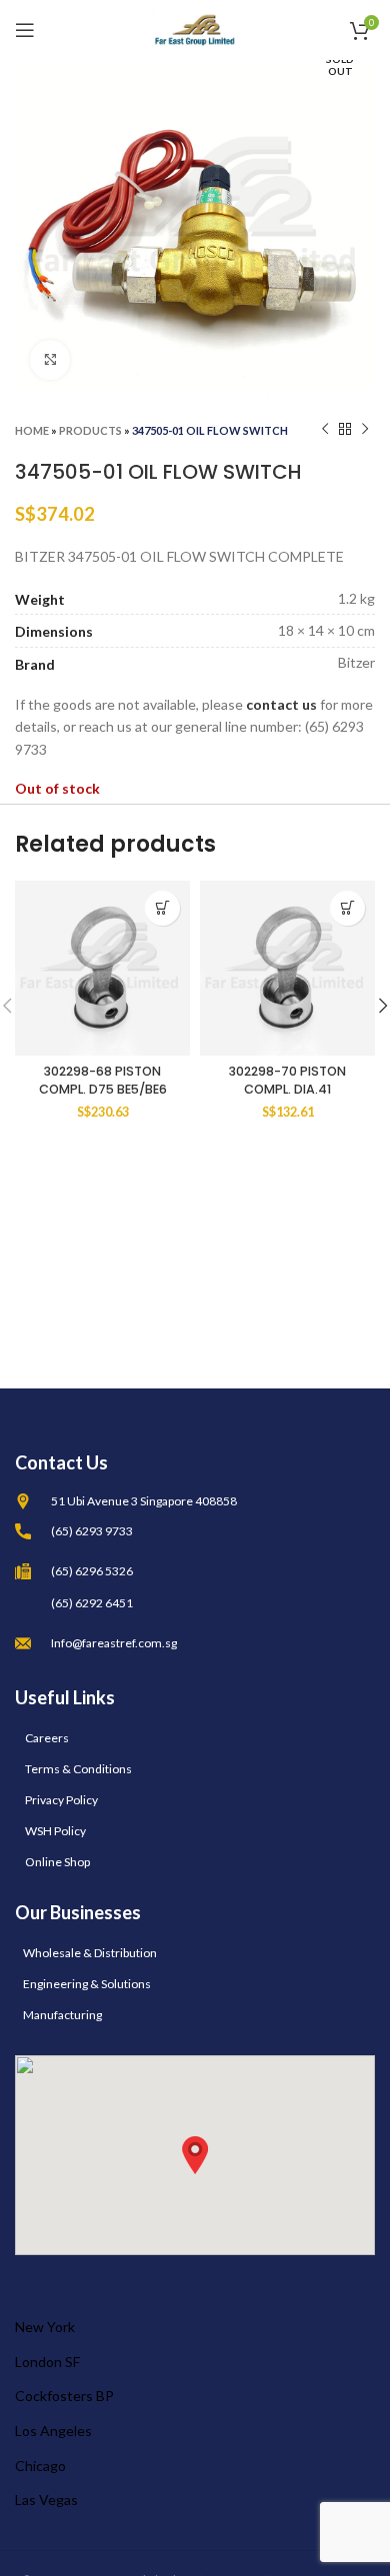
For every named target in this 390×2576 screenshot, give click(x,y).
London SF (47, 2362)
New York (45, 2327)
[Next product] (365, 430)
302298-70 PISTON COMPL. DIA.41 (287, 1080)
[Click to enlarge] (50, 360)
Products (90, 430)
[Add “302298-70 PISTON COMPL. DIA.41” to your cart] (347, 908)
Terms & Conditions (78, 1769)
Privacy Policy (61, 1800)
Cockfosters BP (64, 2396)
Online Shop (57, 1862)
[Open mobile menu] (25, 30)
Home (32, 430)
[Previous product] (325, 430)
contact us (281, 704)
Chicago (40, 2466)
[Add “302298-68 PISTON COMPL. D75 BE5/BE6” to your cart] (162, 908)
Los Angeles (53, 2431)
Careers (47, 1738)
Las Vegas (46, 2500)
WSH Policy (55, 1831)
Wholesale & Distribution (90, 1953)
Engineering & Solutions (87, 1984)
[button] (195, 2155)
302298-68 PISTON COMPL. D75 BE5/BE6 (103, 1080)
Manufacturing (62, 2015)
